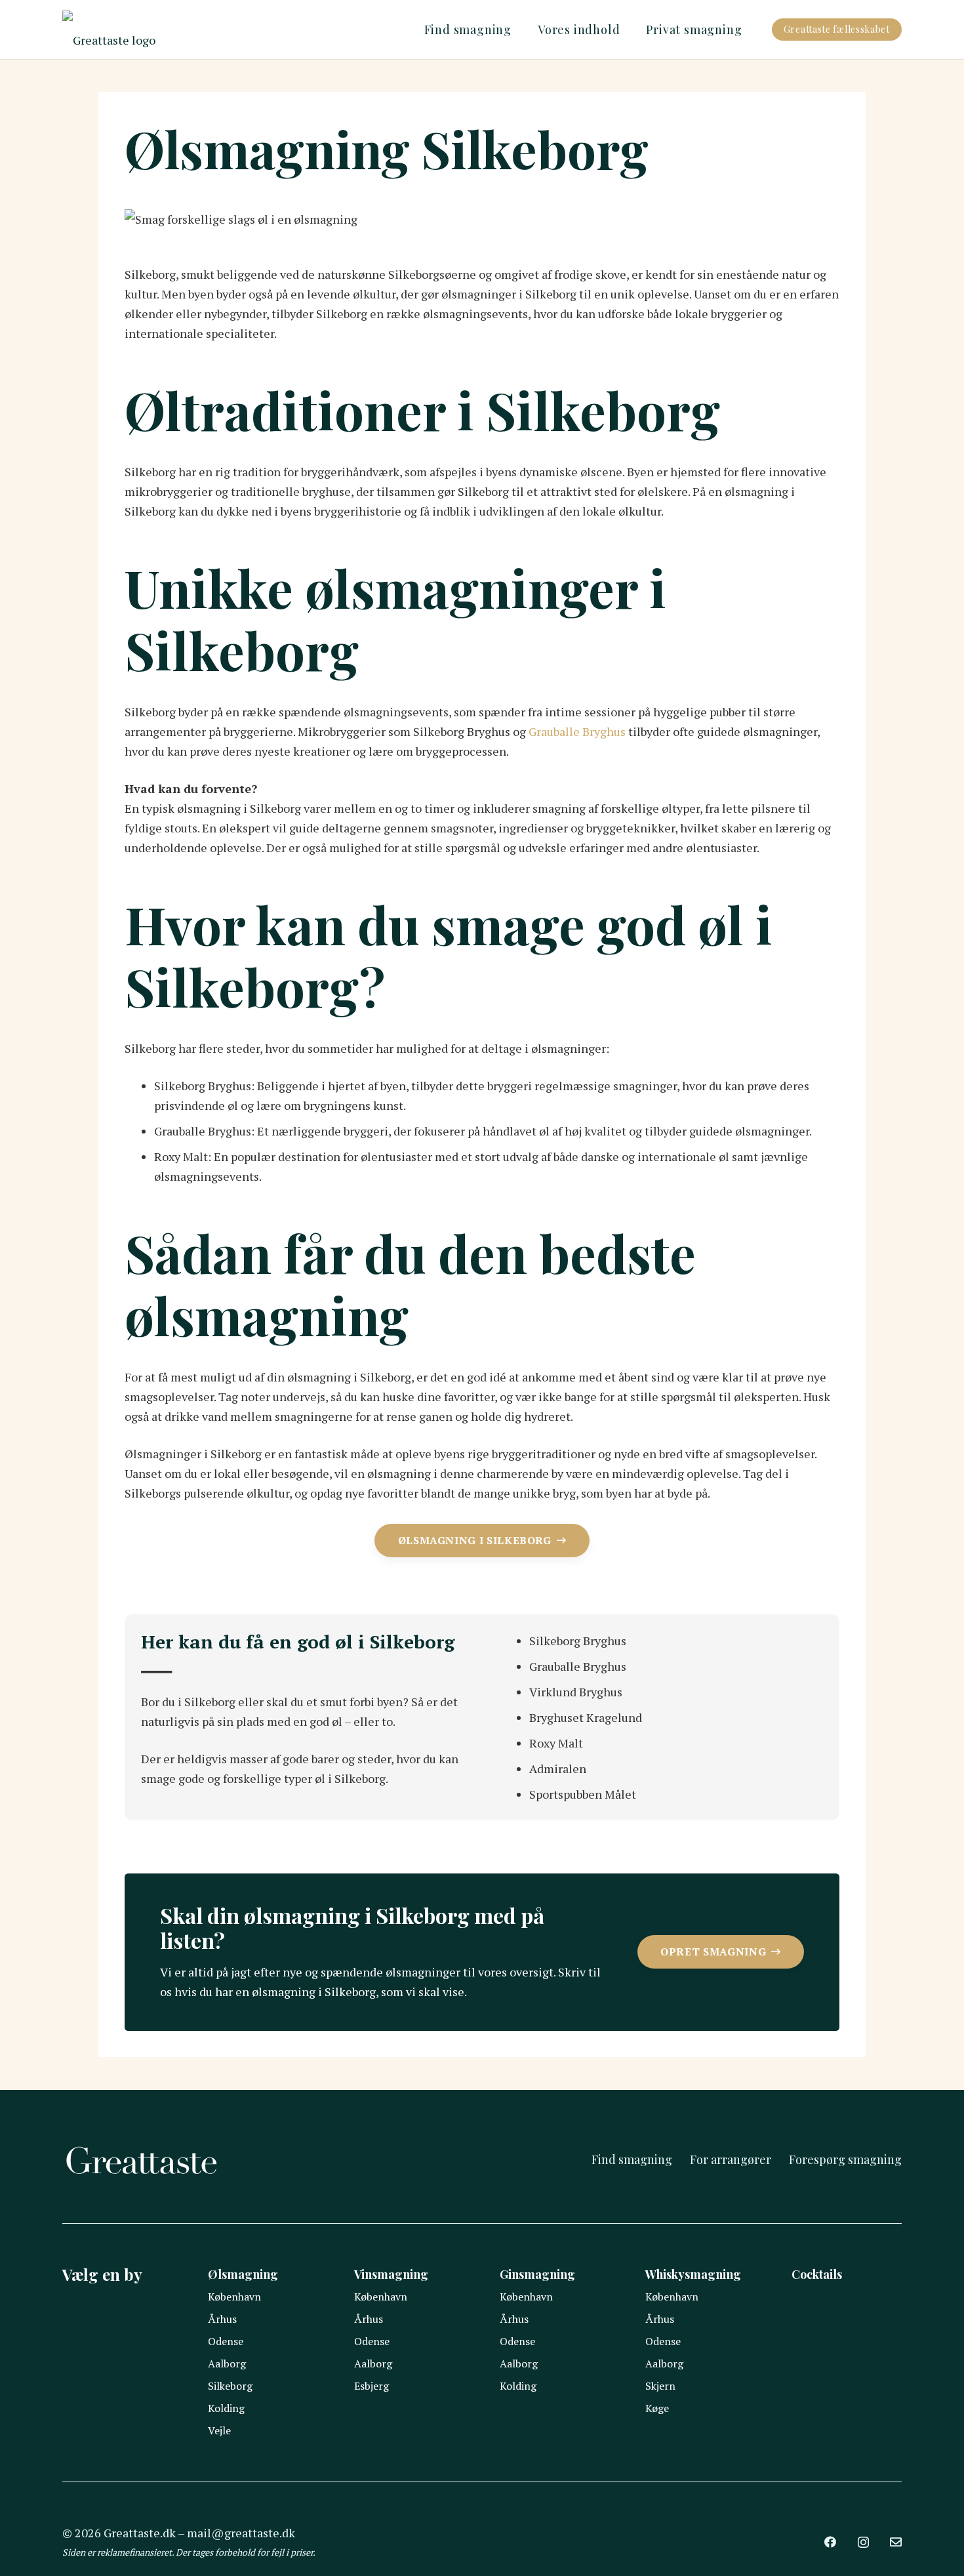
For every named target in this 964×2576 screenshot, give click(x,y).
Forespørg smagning (845, 2159)
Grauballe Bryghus (577, 731)
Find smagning (632, 2159)
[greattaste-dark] (109, 30)
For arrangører (731, 2159)
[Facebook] (830, 2542)
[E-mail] (896, 2542)
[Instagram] (863, 2543)
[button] (519, 30)
